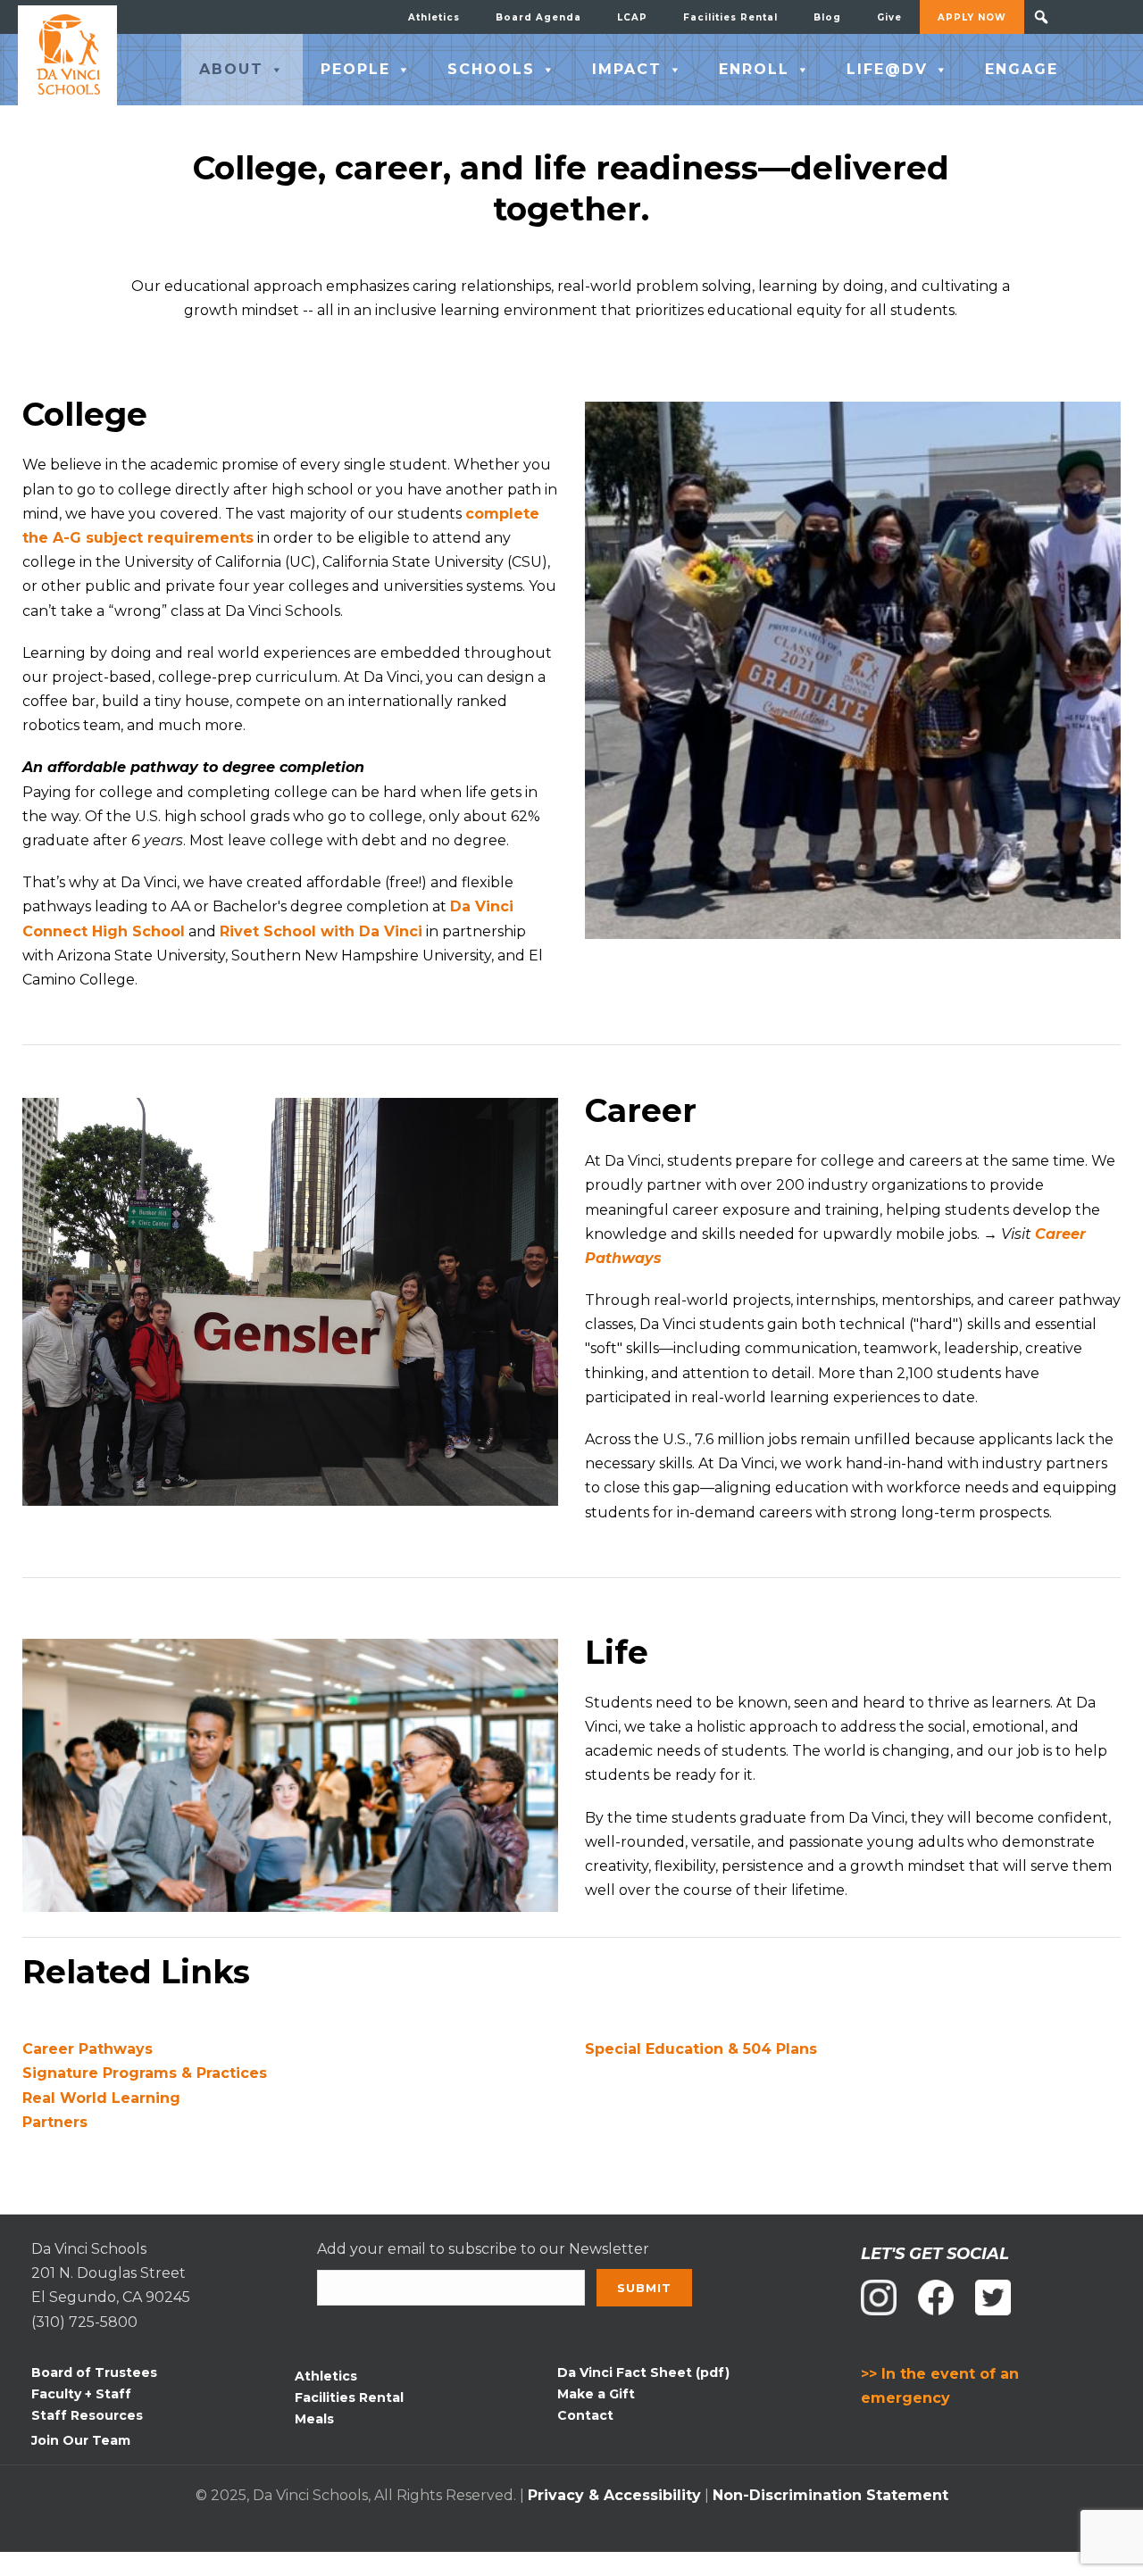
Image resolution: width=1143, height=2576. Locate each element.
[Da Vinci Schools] (67, 55)
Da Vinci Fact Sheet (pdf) (643, 2372)
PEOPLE (355, 69)
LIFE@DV (887, 69)
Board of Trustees (94, 2372)
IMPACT (627, 69)
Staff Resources (87, 2415)
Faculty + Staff (81, 2394)
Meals (314, 2419)
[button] (1041, 17)
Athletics (434, 17)
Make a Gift (596, 2394)
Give (889, 17)
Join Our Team (81, 2440)
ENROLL (754, 69)
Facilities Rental (730, 17)
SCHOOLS (491, 69)
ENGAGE (1022, 69)
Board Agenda (538, 17)
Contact (585, 2415)
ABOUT (231, 69)
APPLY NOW (972, 17)
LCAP (632, 17)
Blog (827, 17)
